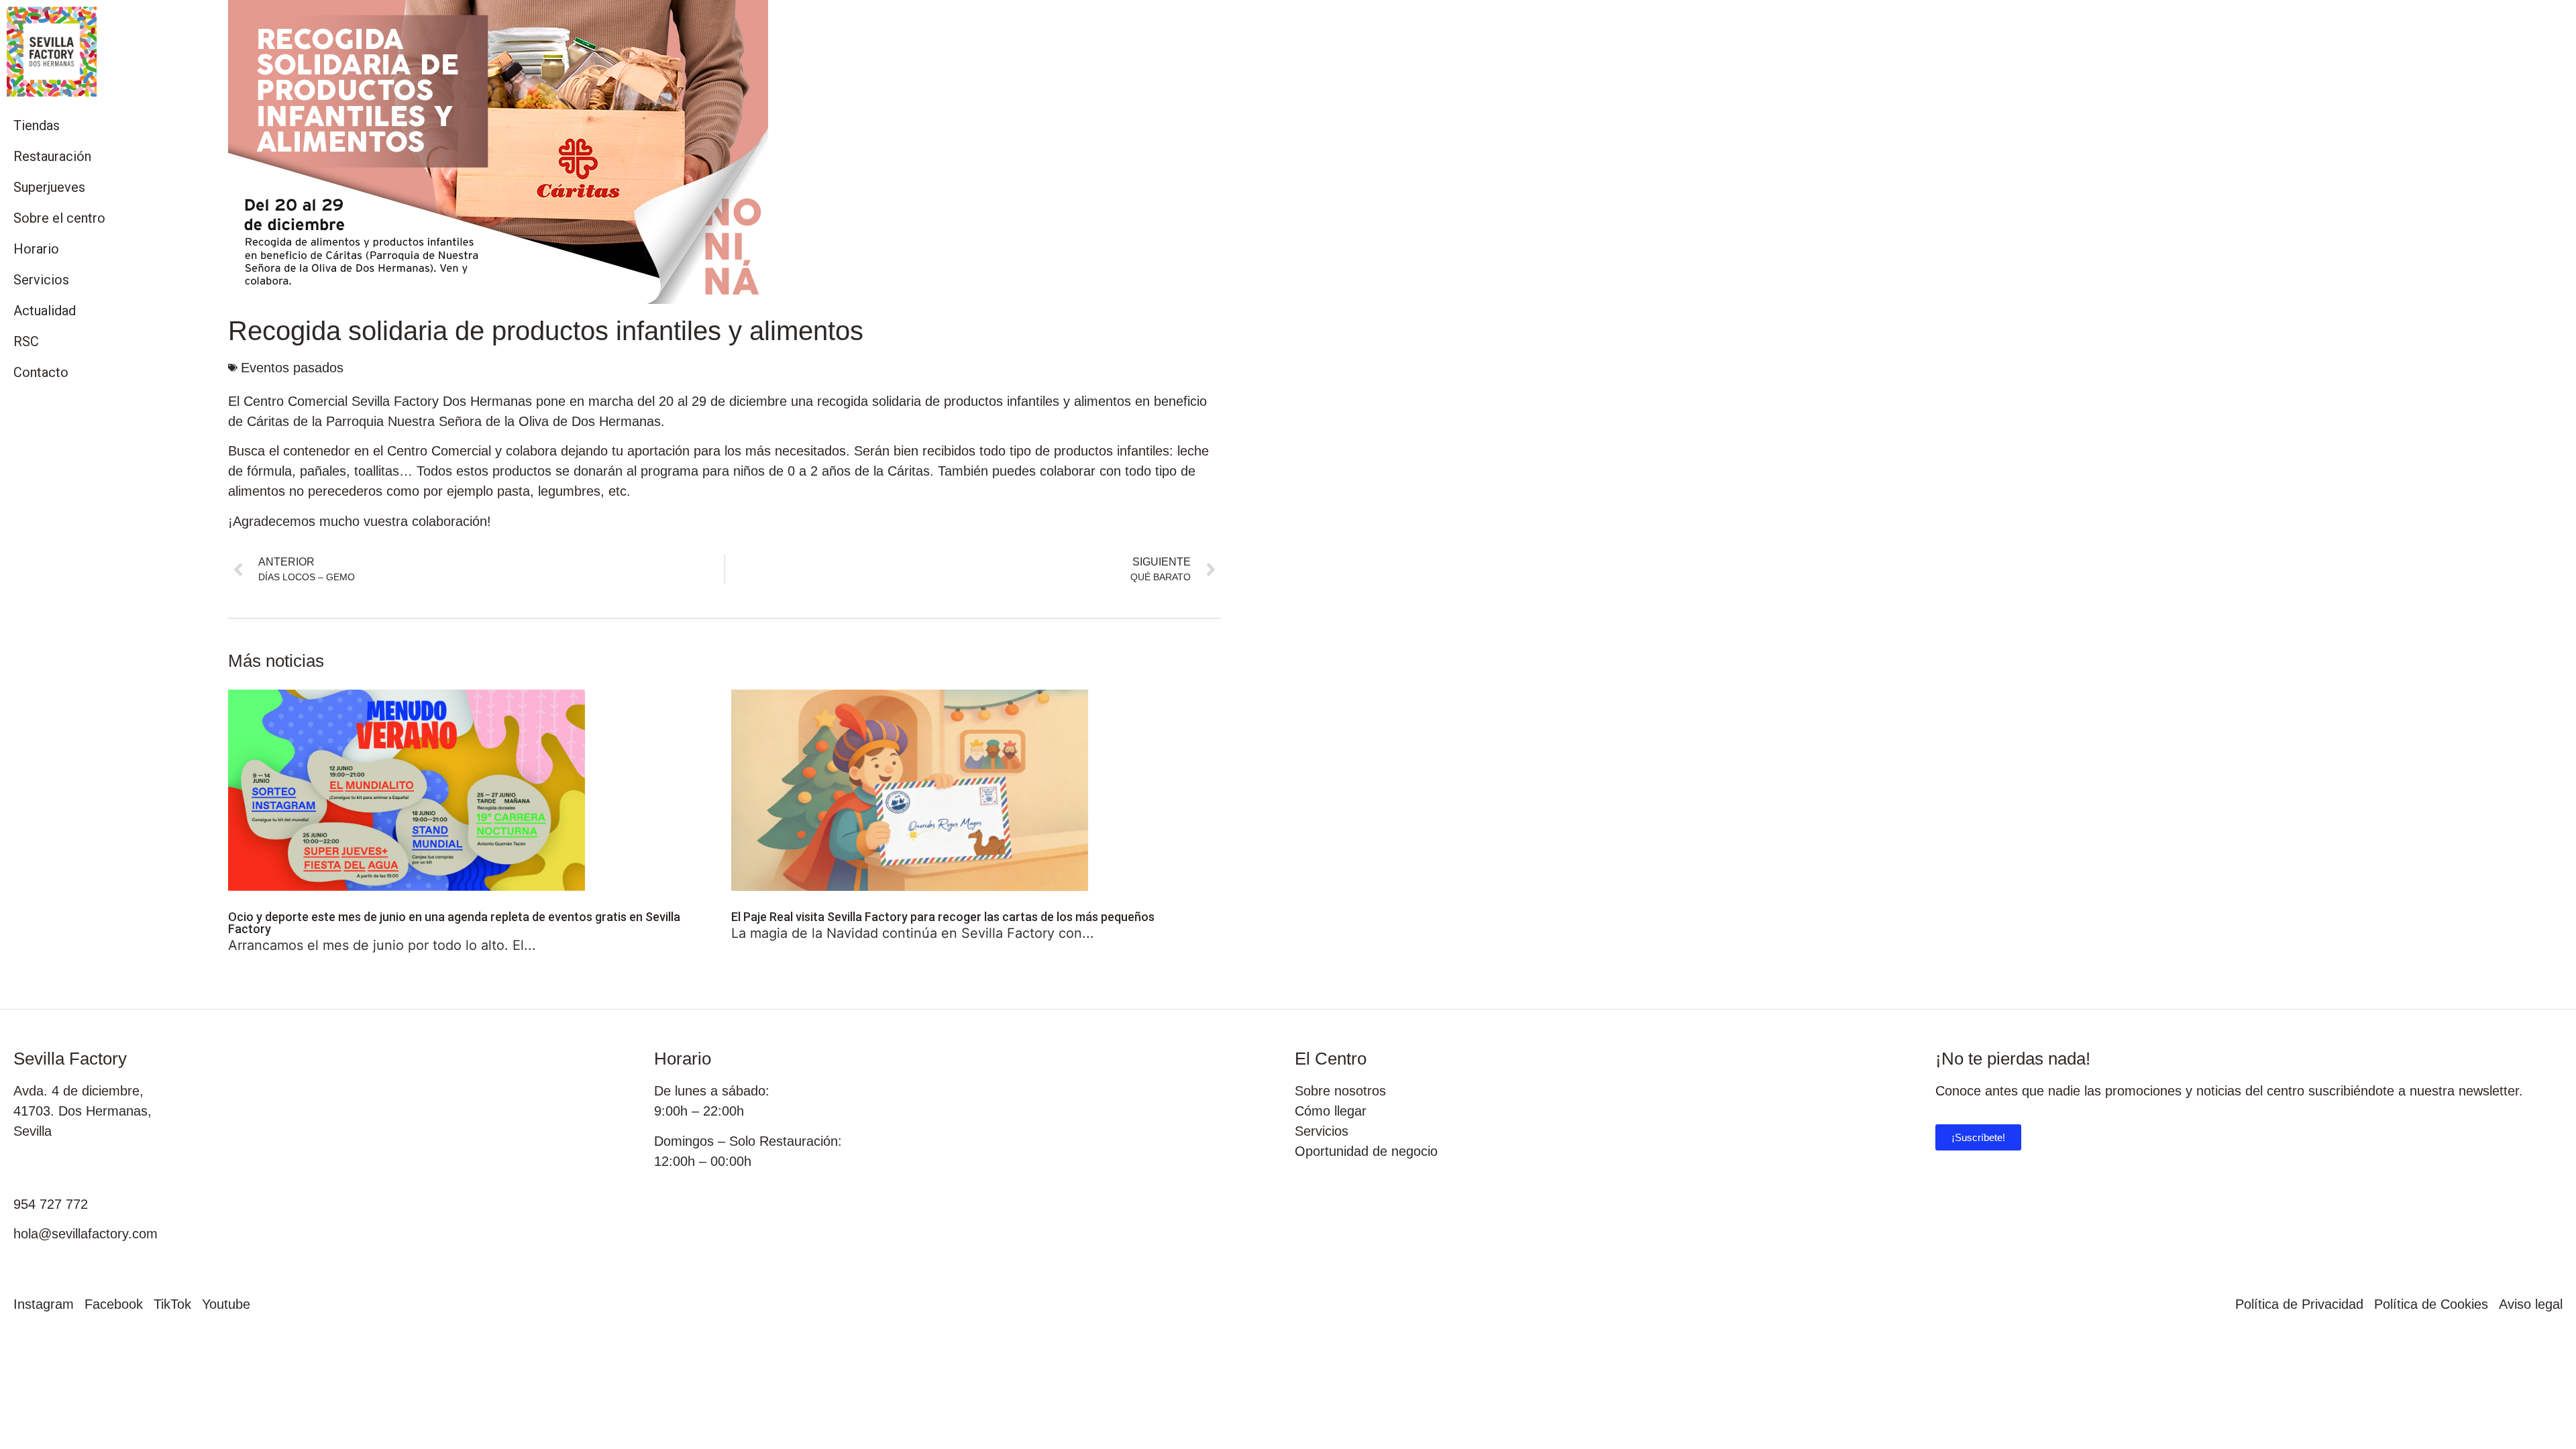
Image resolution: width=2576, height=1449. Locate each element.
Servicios (41, 280)
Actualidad (45, 311)
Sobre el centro (59, 218)
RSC (26, 341)
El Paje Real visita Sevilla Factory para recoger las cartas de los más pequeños (943, 917)
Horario (36, 249)
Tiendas (37, 125)
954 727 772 (51, 1204)
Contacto (41, 372)
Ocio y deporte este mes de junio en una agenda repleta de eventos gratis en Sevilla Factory (454, 923)
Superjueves (49, 187)
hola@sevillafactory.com (86, 1234)
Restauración (52, 156)
